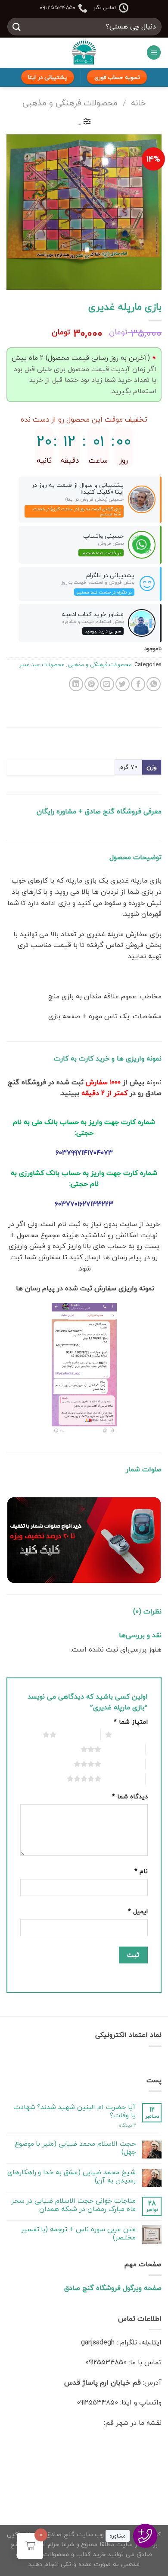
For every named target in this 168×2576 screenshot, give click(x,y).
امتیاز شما (131, 1722)
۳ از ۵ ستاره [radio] (121, 1749)
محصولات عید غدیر (42, 664)
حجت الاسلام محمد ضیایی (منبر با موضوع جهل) (75, 2148)
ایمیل (138, 1911)
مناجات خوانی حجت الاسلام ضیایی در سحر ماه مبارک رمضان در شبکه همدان (73, 2205)
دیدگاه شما (130, 1796)
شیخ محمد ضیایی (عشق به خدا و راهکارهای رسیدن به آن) (72, 2176)
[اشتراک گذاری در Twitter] (123, 684)
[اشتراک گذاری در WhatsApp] (154, 684)
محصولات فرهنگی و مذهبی (70, 103)
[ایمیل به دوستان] (107, 684)
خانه (138, 103)
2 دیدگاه (127, 2125)
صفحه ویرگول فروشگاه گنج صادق (113, 2288)
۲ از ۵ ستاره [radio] (76, 1734)
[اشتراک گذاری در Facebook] (138, 684)
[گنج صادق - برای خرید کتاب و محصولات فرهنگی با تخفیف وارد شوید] (84, 53)
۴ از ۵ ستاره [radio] (121, 1764)
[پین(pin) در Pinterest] (92, 684)
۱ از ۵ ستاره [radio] (132, 1734)
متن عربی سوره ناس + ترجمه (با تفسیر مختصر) (78, 2233)
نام (141, 1871)
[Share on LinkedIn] (76, 684)
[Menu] (154, 52)
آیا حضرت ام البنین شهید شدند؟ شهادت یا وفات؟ (75, 2111)
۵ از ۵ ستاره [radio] (121, 1779)
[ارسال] (17, 27)
